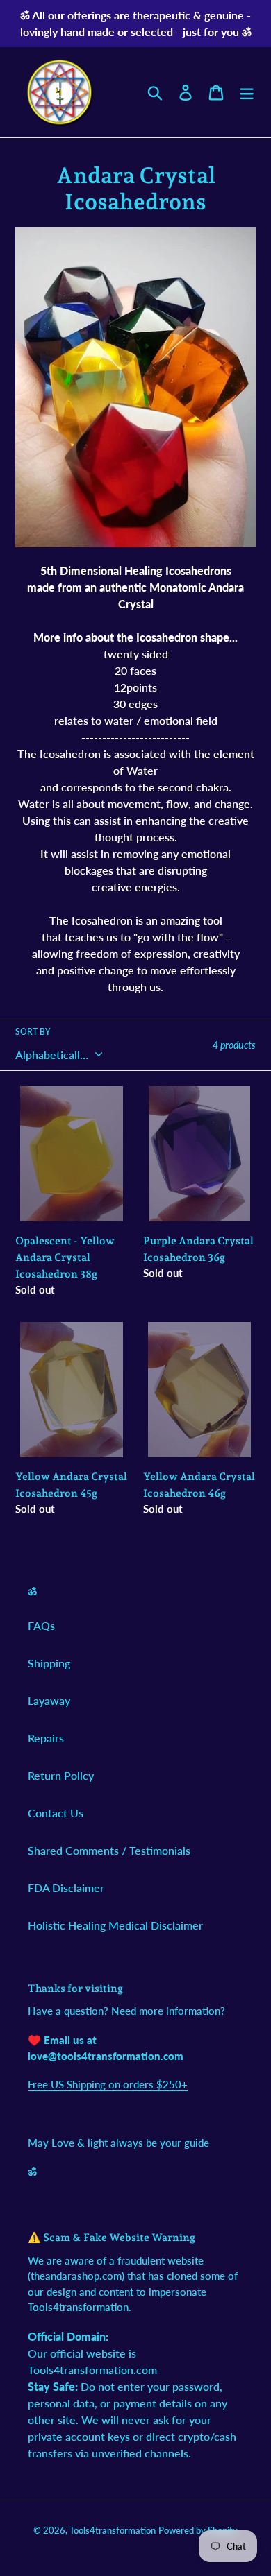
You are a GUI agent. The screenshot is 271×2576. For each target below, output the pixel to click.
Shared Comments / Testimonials (109, 1850)
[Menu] (247, 92)
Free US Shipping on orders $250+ (108, 2084)
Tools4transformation (113, 2530)
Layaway (49, 1700)
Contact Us (56, 1813)
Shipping (49, 1663)
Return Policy (61, 1775)
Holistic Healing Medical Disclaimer (115, 1925)
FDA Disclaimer (66, 1888)
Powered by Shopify (198, 2530)
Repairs (46, 1738)
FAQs (41, 1625)
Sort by (33, 1032)
